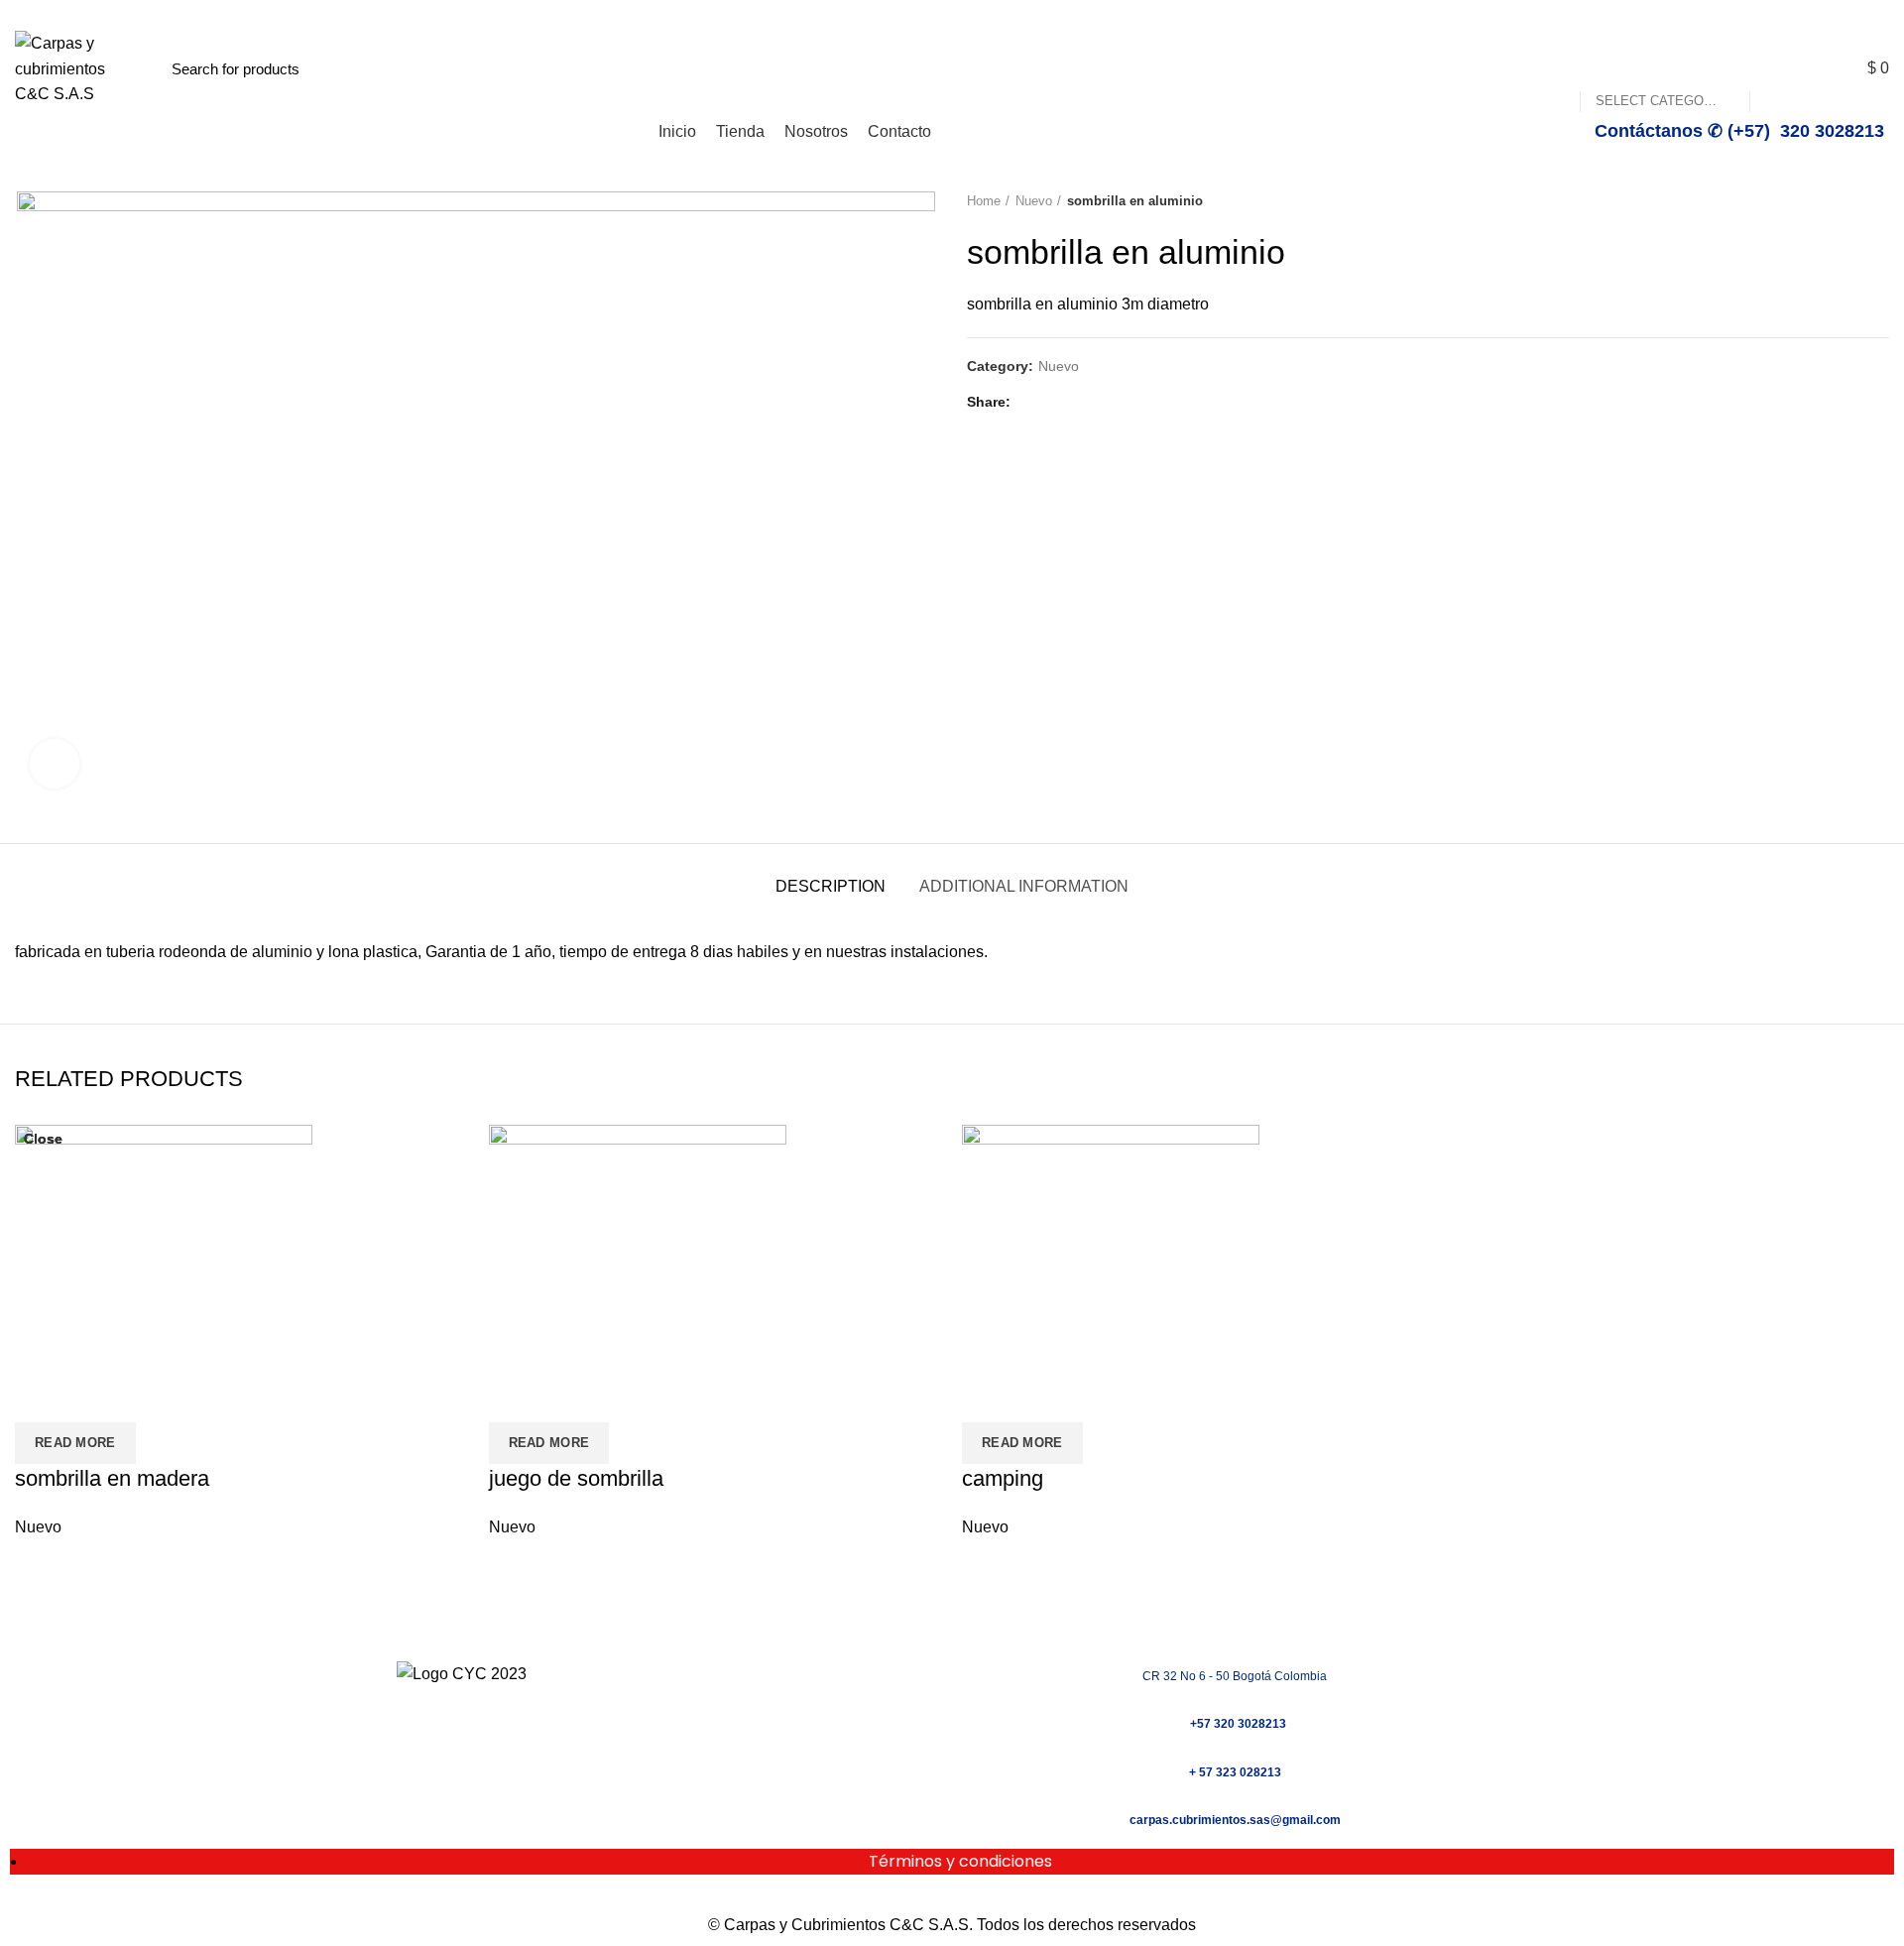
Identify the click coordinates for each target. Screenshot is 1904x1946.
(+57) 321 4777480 (160, 12)
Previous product (1840, 201)
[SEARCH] (1776, 68)
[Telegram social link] (1122, 403)
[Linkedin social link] (1099, 403)
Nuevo (1034, 201)
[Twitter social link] (1054, 403)
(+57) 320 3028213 (431, 12)
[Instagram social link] (1857, 13)
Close (43, 1139)
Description (831, 886)
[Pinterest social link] (1076, 403)
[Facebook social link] (1834, 13)
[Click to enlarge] (55, 764)
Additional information (1024, 886)
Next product (1879, 201)
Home (984, 201)
